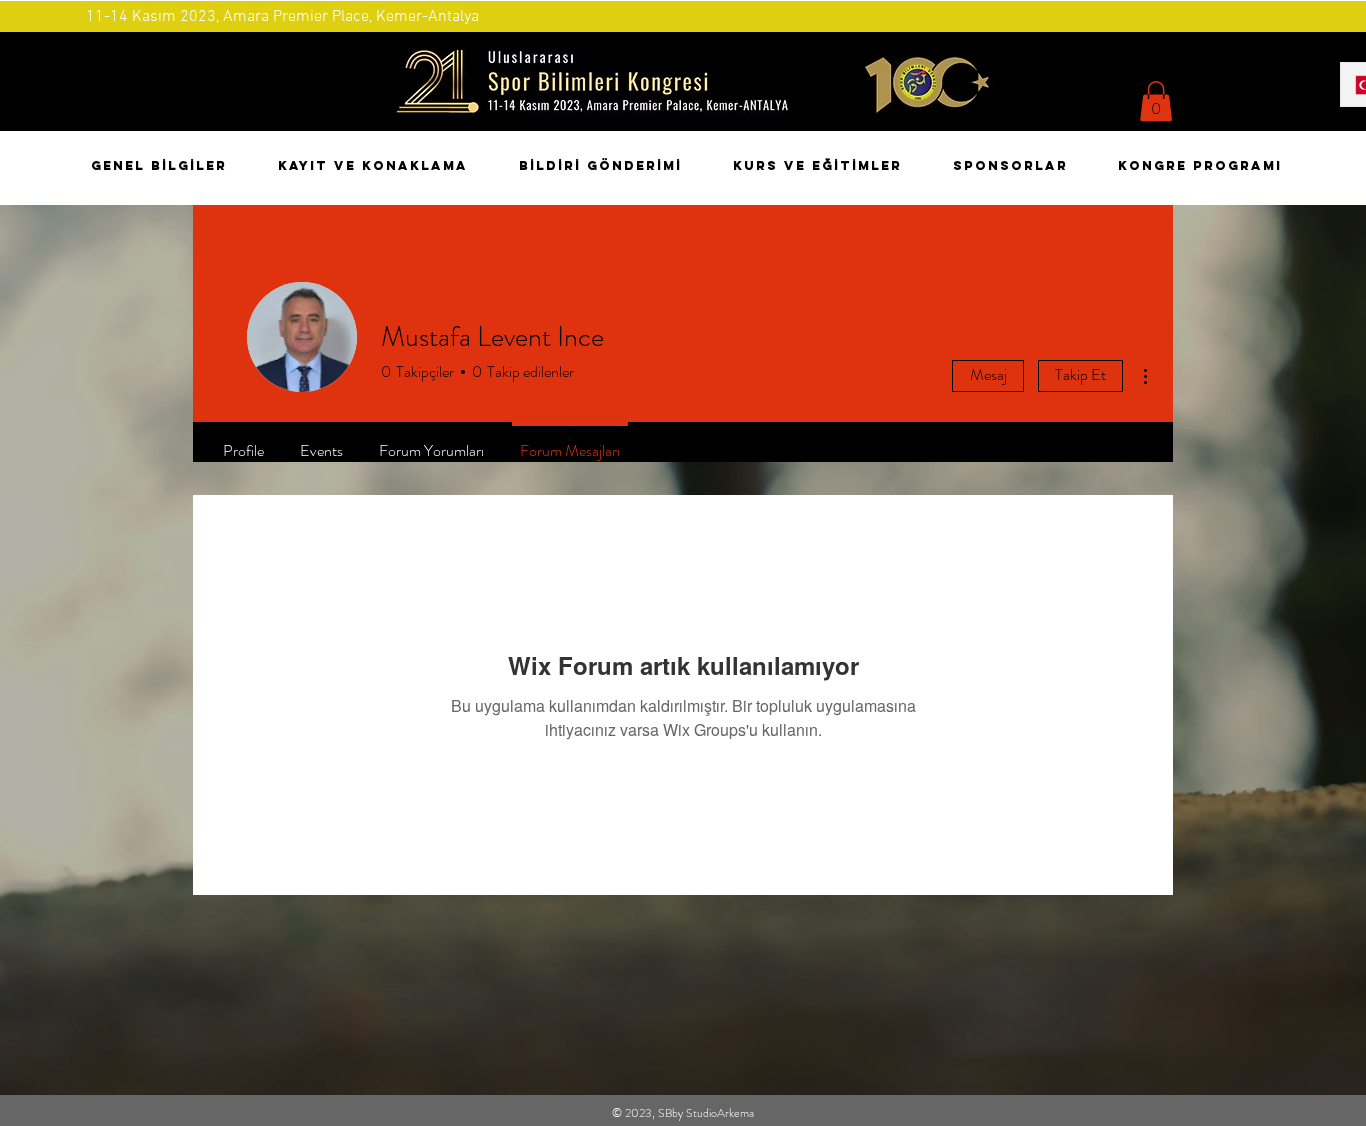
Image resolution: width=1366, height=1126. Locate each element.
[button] (1156, 101)
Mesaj (988, 374)
